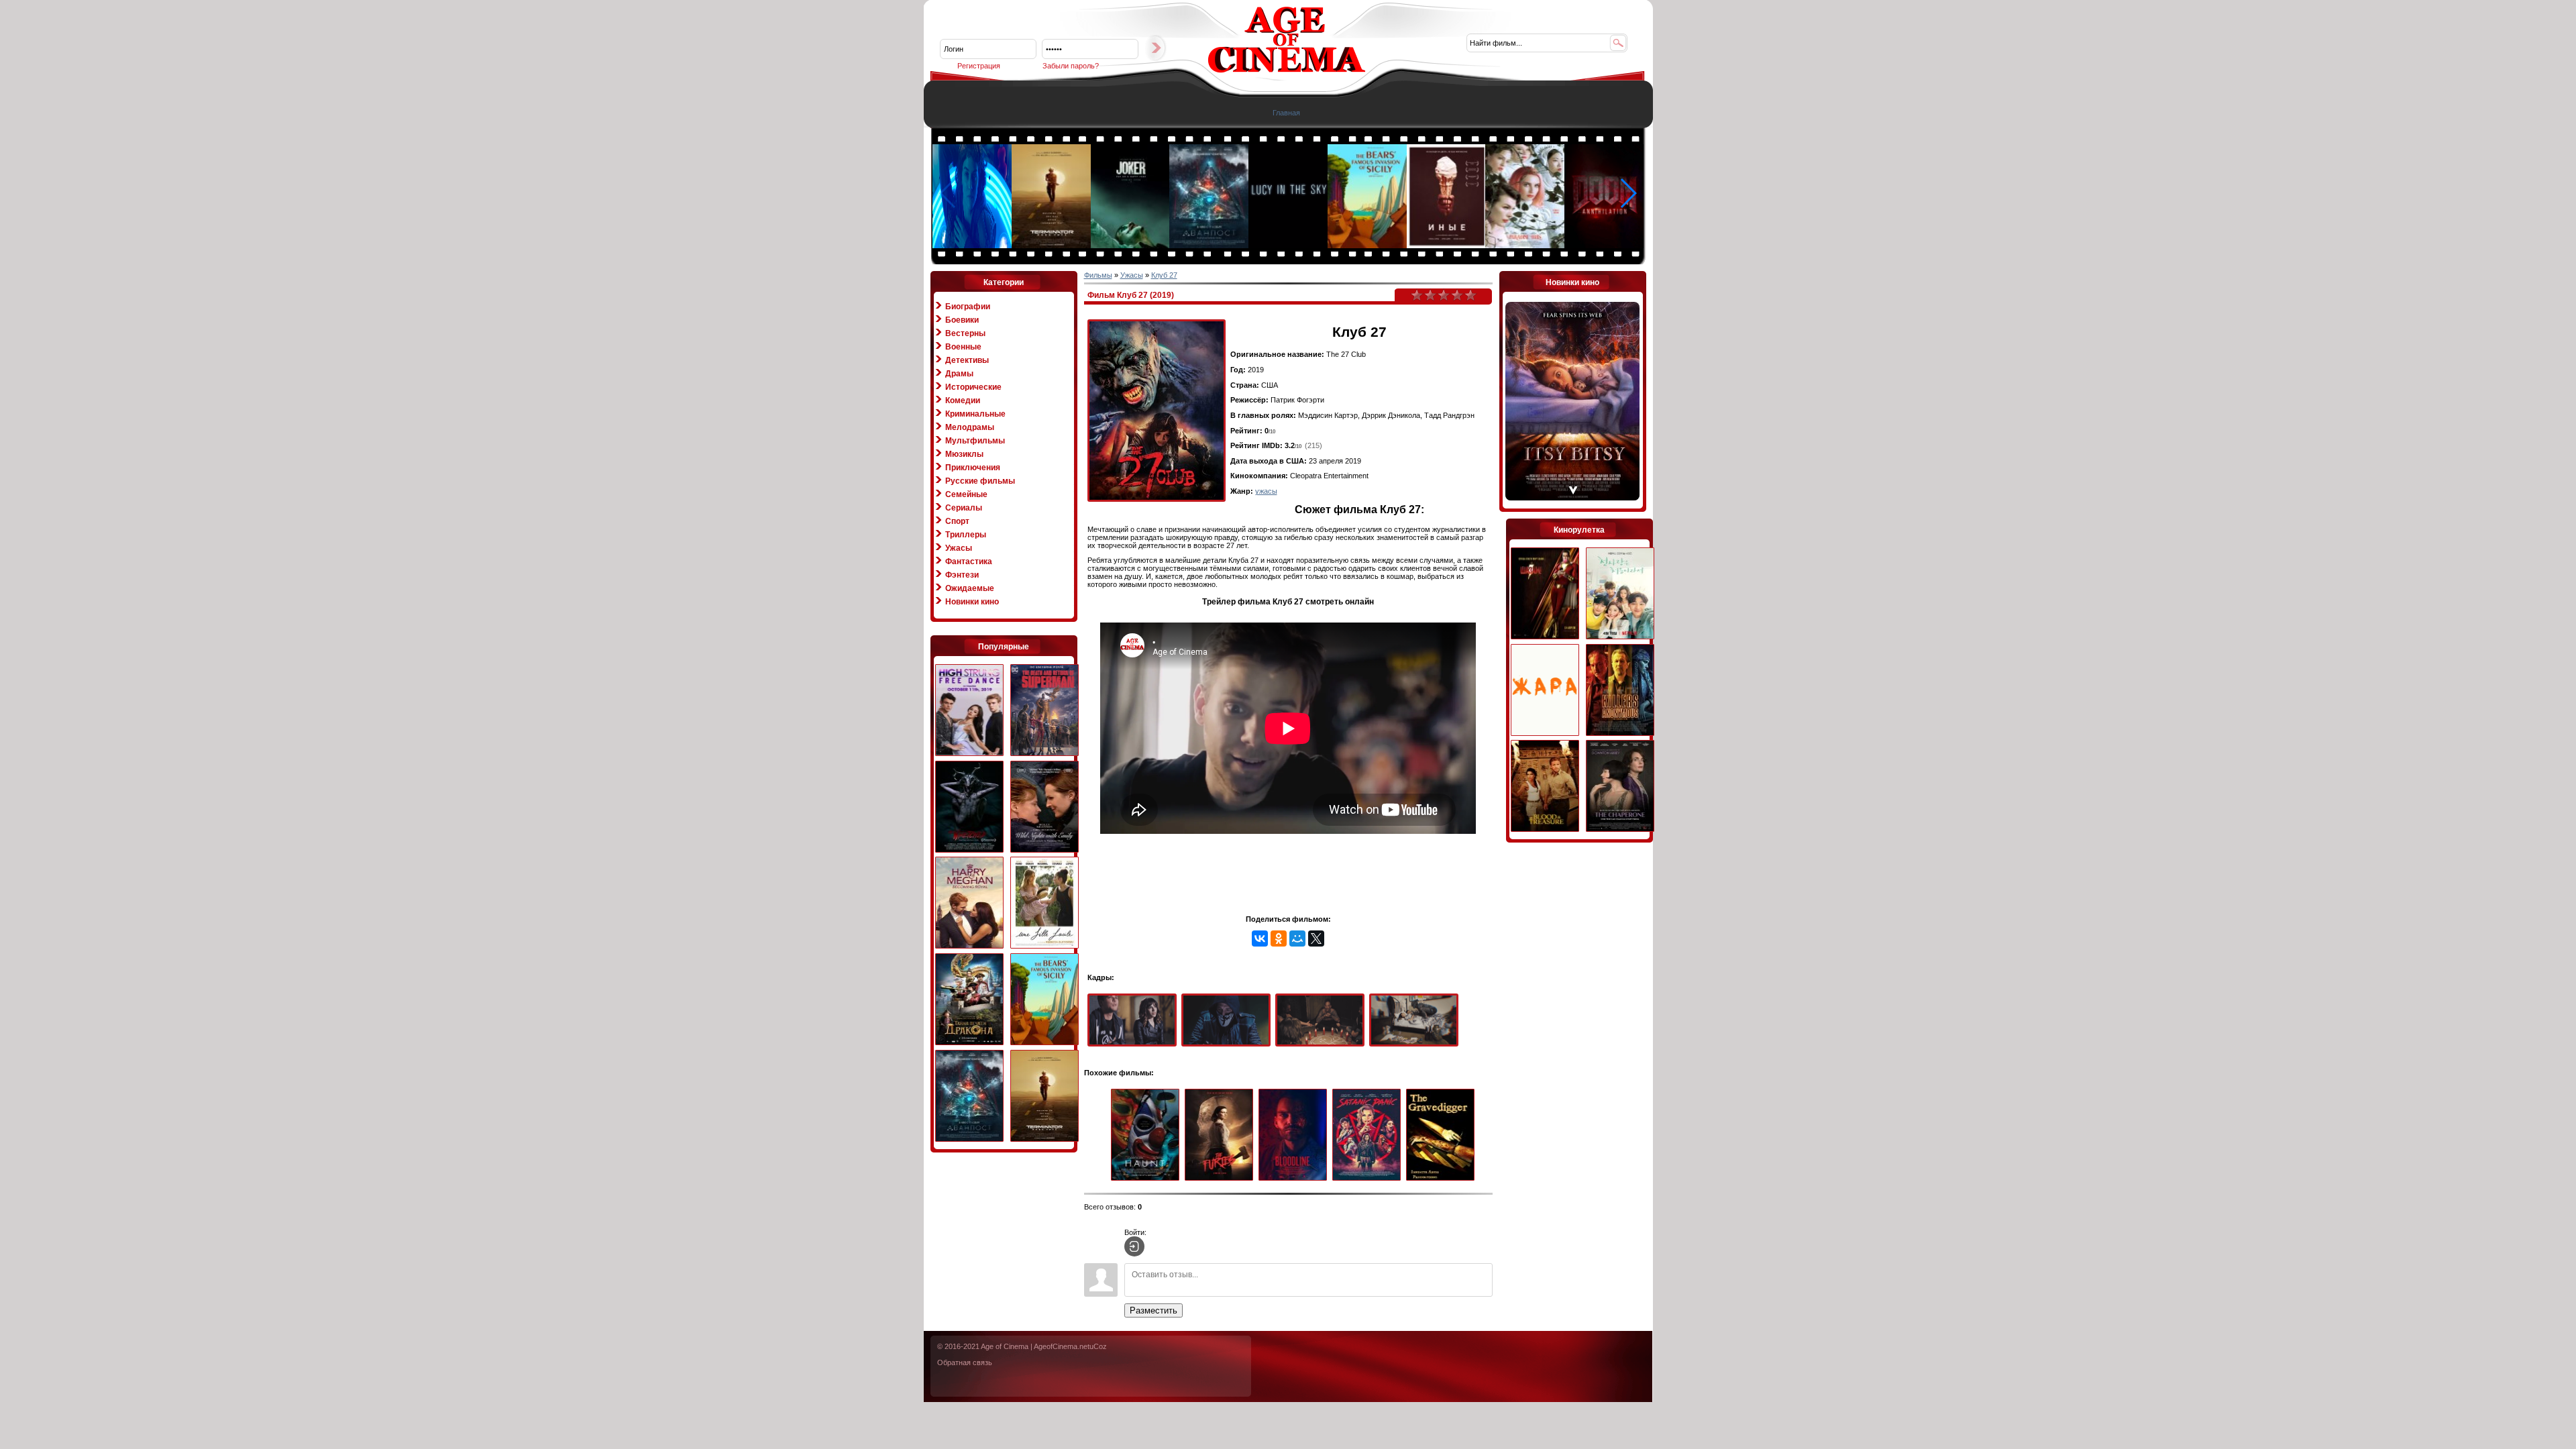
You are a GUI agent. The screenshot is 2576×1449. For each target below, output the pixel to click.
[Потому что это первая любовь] (1620, 594)
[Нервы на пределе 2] (969, 711)
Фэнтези (962, 575)
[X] (1316, 938)
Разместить (1153, 1310)
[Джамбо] (973, 246)
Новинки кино (972, 602)
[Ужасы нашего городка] (969, 807)
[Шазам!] (1545, 594)
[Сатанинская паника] (1369, 1135)
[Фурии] (1222, 1135)
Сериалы (964, 508)
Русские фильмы (980, 481)
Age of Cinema (1005, 1346)
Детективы (967, 360)
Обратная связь (965, 1362)
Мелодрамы (970, 427)
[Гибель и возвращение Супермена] (1044, 711)
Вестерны (965, 333)
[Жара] (1545, 691)
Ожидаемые (970, 588)
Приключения (973, 468)
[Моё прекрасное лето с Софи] (1044, 903)
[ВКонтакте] (1260, 938)
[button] (1628, 193)
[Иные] (1447, 246)
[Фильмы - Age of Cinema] (1287, 70)
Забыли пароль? (1071, 66)
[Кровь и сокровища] (1545, 787)
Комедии (963, 400)
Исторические (973, 387)
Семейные (966, 494)
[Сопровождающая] (1620, 787)
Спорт (957, 521)
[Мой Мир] (1297, 938)
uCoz (1098, 1346)
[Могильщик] (1443, 1135)
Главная (1286, 113)
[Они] (1148, 1135)
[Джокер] (1131, 246)
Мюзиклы (964, 454)
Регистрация (979, 66)
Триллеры (966, 535)
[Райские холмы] (1525, 246)
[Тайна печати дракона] (969, 1000)
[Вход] (1134, 1246)
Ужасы (959, 548)
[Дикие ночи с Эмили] (1044, 807)
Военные (963, 347)
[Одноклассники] (1279, 938)
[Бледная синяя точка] (1289, 246)
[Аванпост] (1210, 246)
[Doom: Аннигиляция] (1605, 246)
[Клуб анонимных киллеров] (1620, 691)
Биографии (968, 307)
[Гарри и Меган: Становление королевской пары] (969, 903)
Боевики (962, 320)
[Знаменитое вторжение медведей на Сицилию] (1368, 246)
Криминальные (975, 414)
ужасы (1266, 491)
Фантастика (969, 561)
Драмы (959, 374)
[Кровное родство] (1295, 1135)
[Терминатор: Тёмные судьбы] (1052, 246)
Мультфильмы (975, 441)
